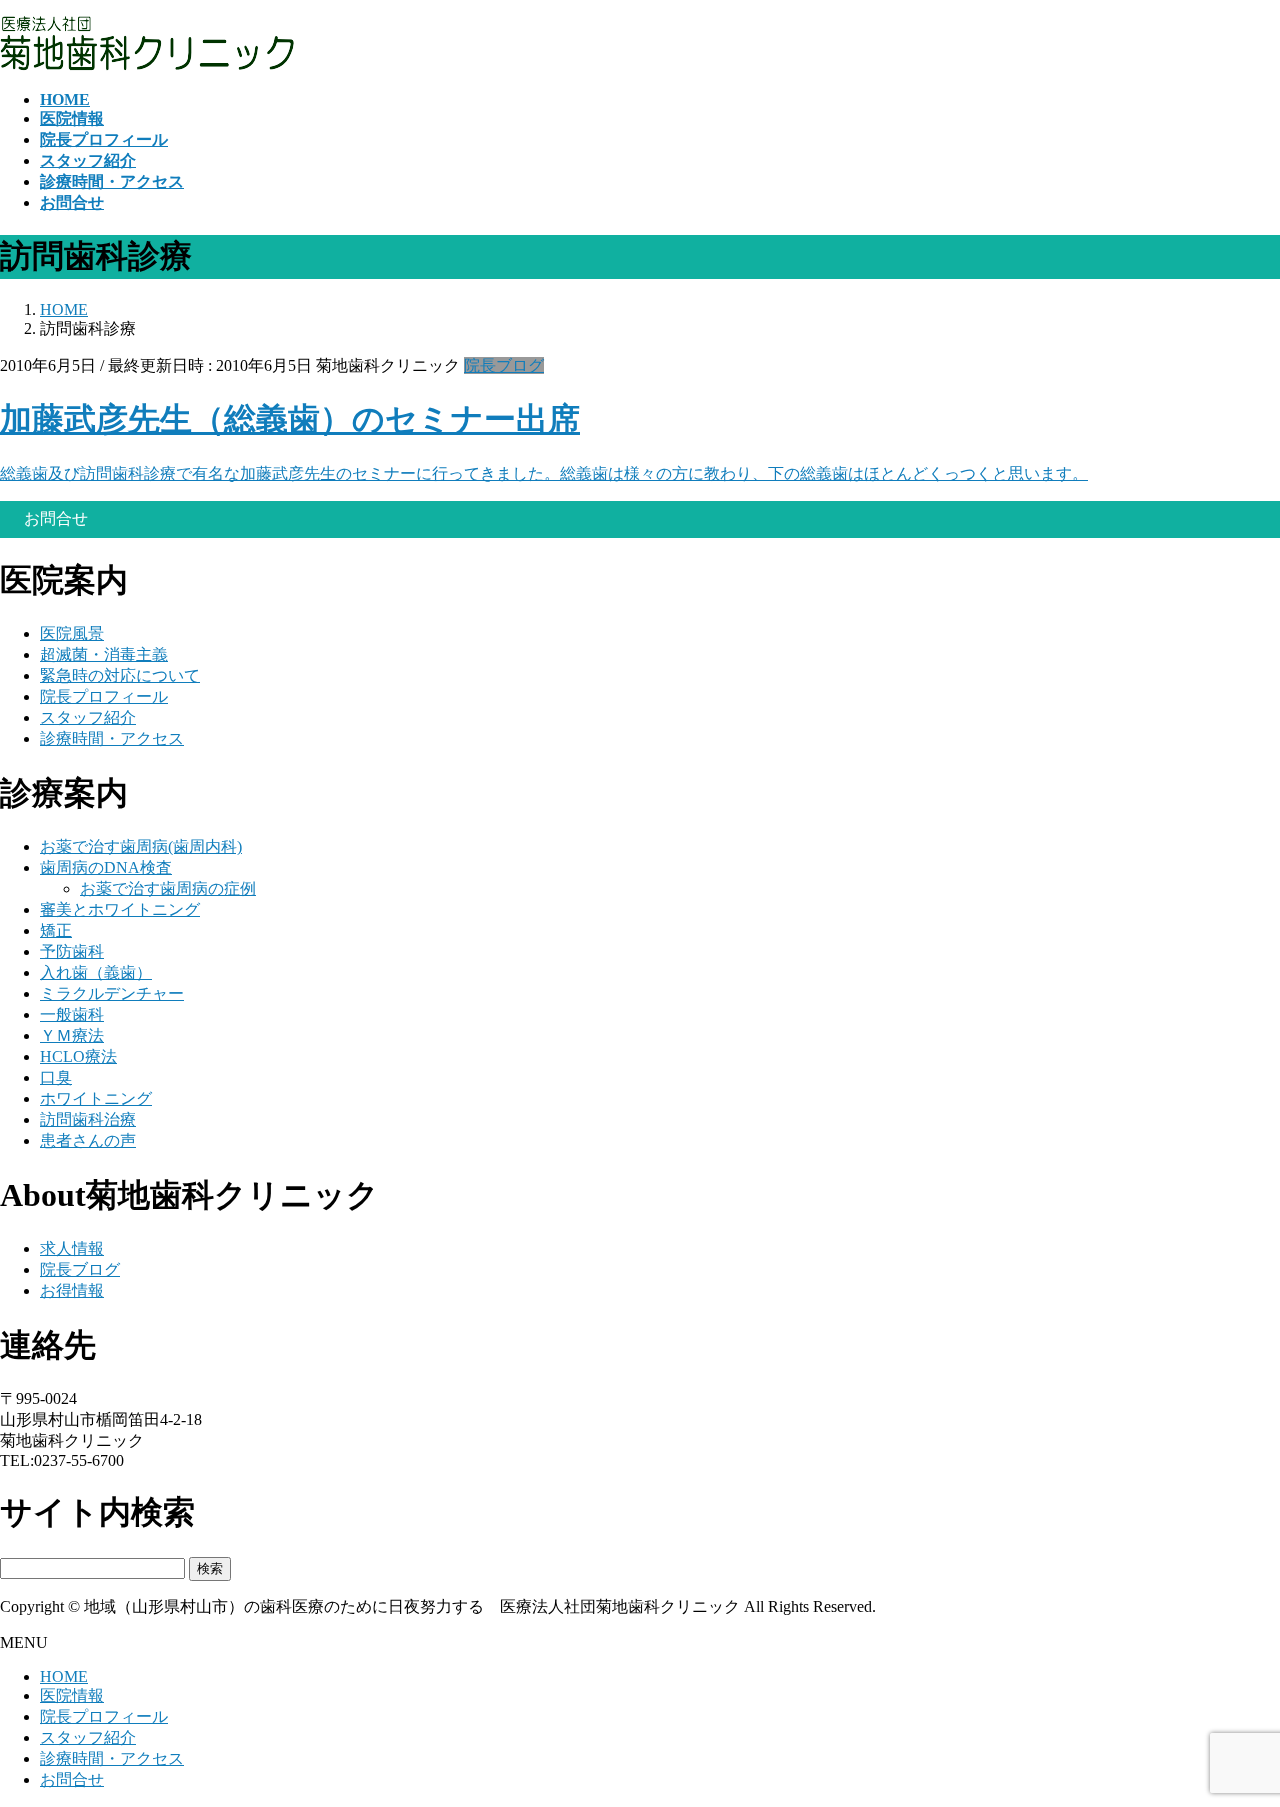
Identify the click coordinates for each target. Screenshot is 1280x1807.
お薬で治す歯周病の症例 (168, 888)
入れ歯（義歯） (96, 972)
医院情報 (72, 1695)
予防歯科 (72, 951)
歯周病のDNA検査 (106, 867)
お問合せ (72, 1779)
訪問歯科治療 (88, 1119)
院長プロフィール (104, 696)
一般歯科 (72, 1014)
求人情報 (72, 1248)
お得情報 (72, 1290)
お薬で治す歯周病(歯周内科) (141, 846)
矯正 (56, 930)
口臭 (56, 1077)
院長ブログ (504, 365)
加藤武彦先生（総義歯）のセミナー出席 (290, 419)
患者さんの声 (88, 1140)
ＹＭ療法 (72, 1035)
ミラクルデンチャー (112, 993)
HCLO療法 (78, 1056)
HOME (64, 1676)
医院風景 (72, 633)
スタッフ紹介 (88, 717)
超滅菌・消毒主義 (104, 654)
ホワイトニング (96, 1098)
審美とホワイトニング (120, 909)
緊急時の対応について (120, 675)
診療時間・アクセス (112, 738)
